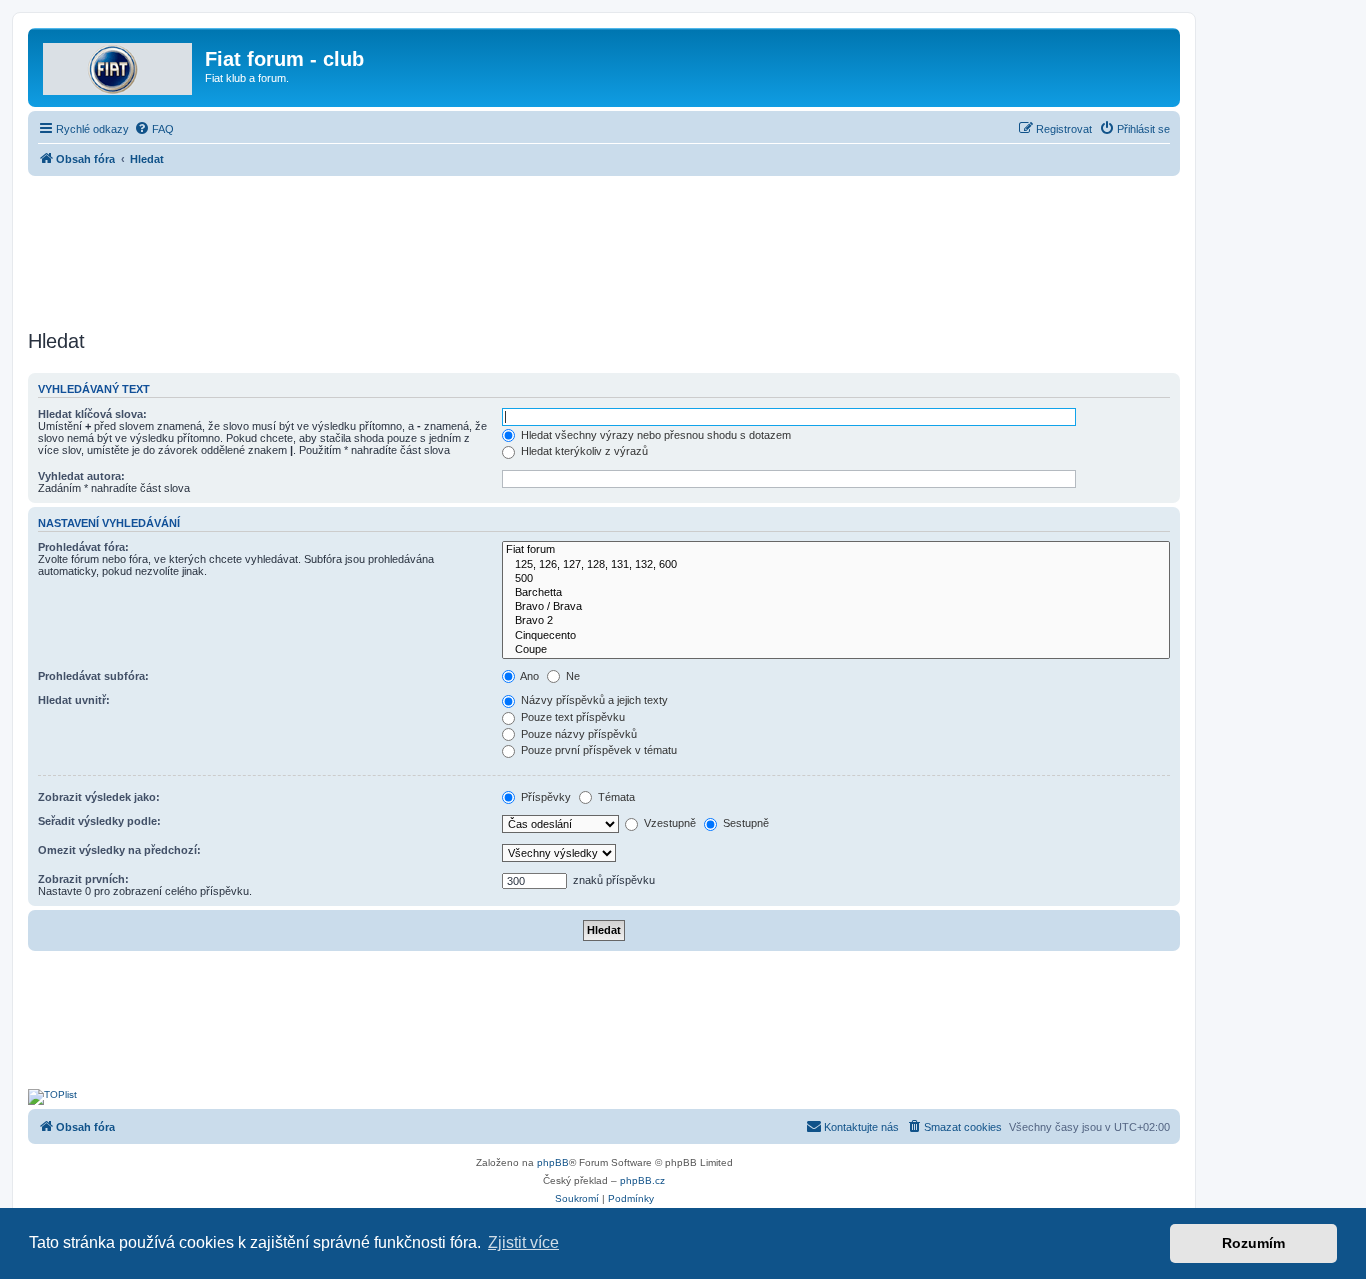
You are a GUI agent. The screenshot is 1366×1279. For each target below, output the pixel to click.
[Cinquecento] (836, 636)
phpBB (553, 1162)
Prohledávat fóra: (83, 547)
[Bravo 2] (836, 621)
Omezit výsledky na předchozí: (119, 850)
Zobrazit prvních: (83, 879)
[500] (836, 579)
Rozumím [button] (1253, 1243)
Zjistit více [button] (523, 1242)
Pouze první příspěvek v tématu (597, 750)
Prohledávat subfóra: (93, 676)
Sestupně (744, 823)
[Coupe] (836, 650)
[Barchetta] (836, 593)
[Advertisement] (604, 247)
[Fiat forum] (836, 550)
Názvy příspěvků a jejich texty (593, 700)
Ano (528, 676)
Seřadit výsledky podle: (99, 821)
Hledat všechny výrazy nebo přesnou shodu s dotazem (654, 435)
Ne (571, 676)
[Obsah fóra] (119, 65)
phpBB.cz (642, 1180)
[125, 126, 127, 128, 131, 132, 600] (836, 565)
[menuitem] (154, 129)
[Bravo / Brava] (836, 607)
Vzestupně (668, 823)
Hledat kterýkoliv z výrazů (583, 451)
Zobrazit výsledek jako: (99, 797)
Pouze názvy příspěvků (577, 734)
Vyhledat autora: (81, 476)
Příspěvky (544, 797)
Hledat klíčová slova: (92, 414)
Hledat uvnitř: (74, 700)
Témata (615, 797)
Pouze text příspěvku (571, 717)
